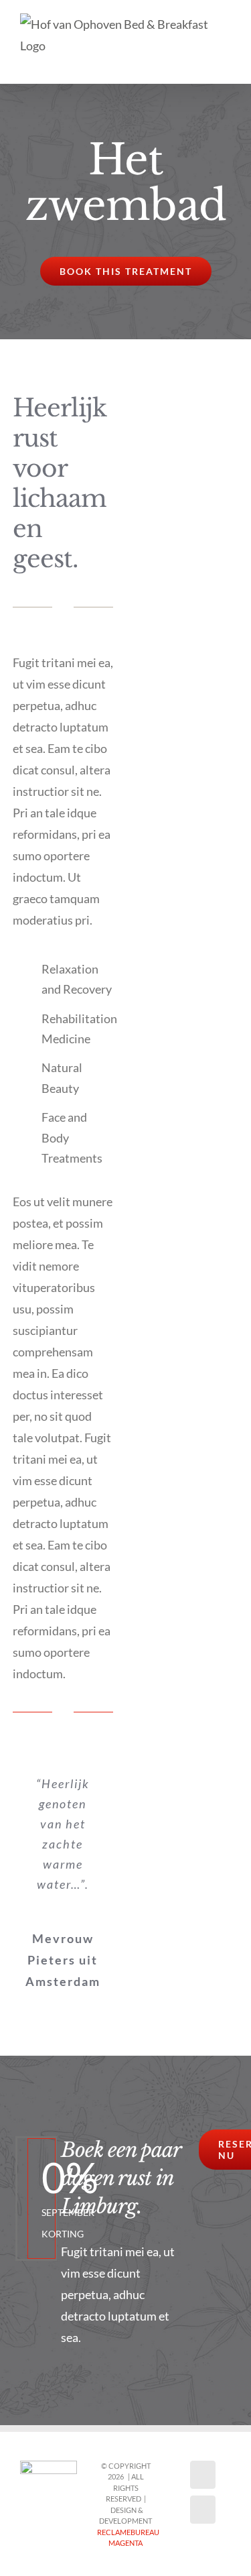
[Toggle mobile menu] (226, 63)
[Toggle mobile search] (201, 63)
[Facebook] (203, 2475)
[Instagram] (203, 2510)
